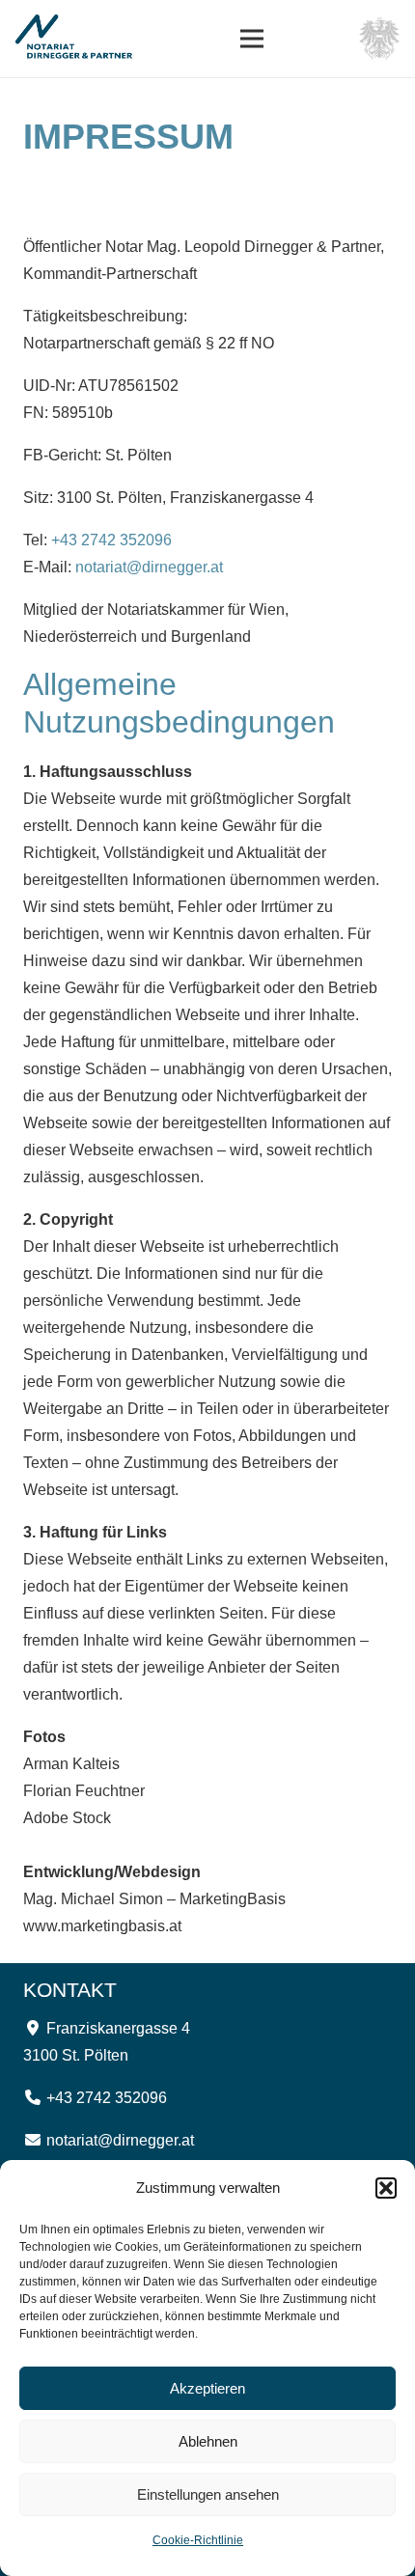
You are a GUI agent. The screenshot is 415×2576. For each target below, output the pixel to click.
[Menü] (252, 39)
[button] (386, 2188)
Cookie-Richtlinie (198, 2540)
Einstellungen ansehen (208, 2494)
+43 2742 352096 (111, 540)
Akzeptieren (207, 2388)
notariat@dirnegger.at (149, 567)
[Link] (80, 39)
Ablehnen (208, 2441)
